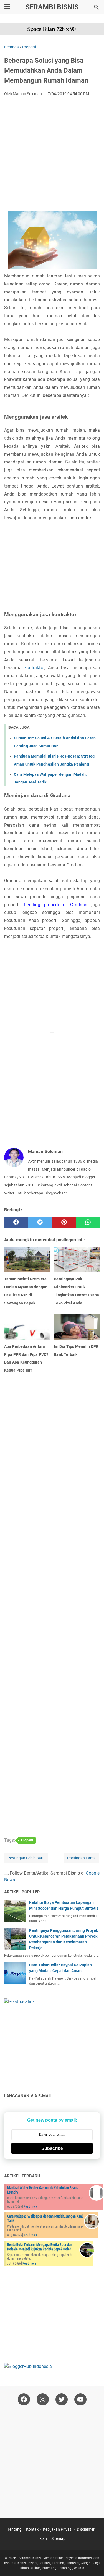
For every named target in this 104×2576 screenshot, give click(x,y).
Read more (31, 2206)
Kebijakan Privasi (58, 2529)
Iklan (43, 2538)
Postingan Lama (81, 1858)
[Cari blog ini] (97, 7)
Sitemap (58, 2538)
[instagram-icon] (43, 2399)
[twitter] (40, 1222)
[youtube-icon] (80, 2399)
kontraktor (34, 668)
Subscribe (52, 2148)
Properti (27, 1840)
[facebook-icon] (24, 2399)
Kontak (32, 2529)
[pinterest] (64, 1222)
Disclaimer (86, 2529)
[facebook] (16, 1222)
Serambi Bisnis (52, 7)
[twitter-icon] (62, 2399)
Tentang (15, 2529)
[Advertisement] (52, 155)
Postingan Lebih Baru (26, 1858)
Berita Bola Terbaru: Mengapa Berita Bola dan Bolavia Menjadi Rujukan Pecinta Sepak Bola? (40, 2247)
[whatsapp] (88, 1222)
